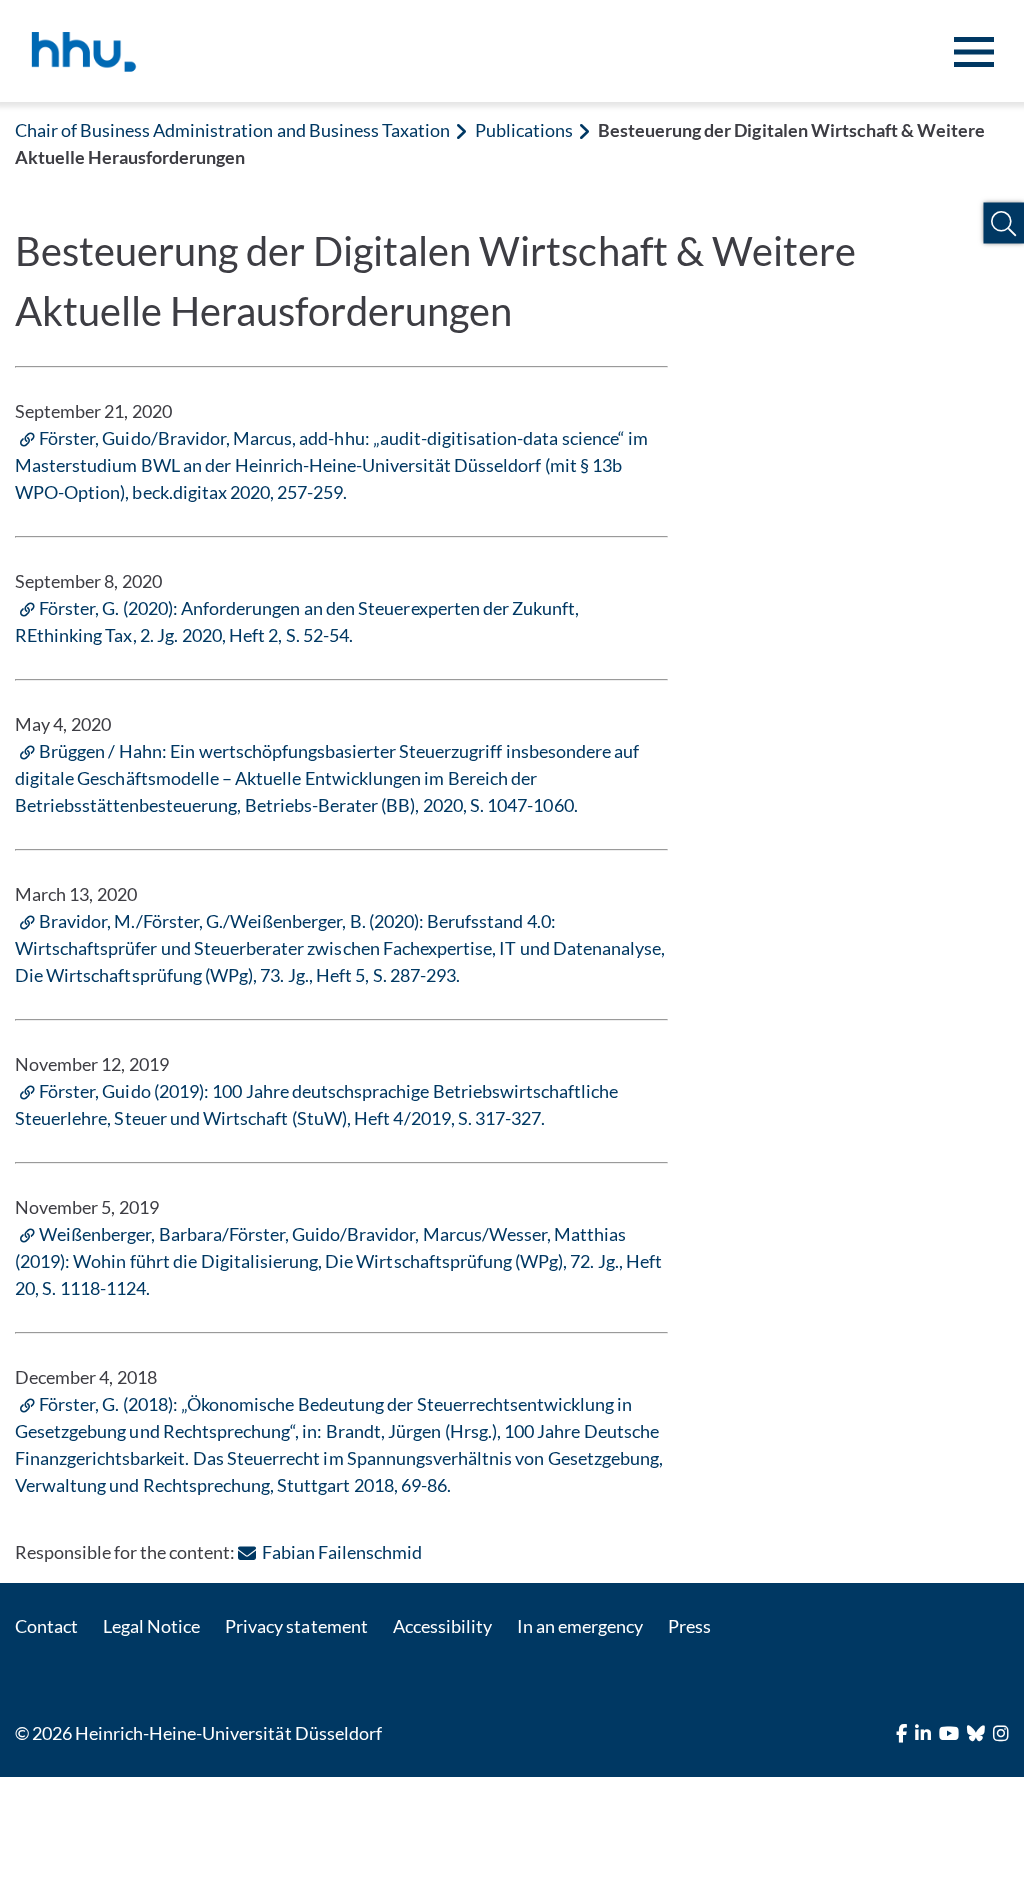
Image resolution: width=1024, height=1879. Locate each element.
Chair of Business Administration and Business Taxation (232, 130)
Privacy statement (296, 1626)
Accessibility (442, 1626)
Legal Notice (151, 1626)
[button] (1003, 223)
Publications (524, 130)
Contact (46, 1626)
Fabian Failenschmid (341, 1552)
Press (689, 1626)
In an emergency (580, 1626)
